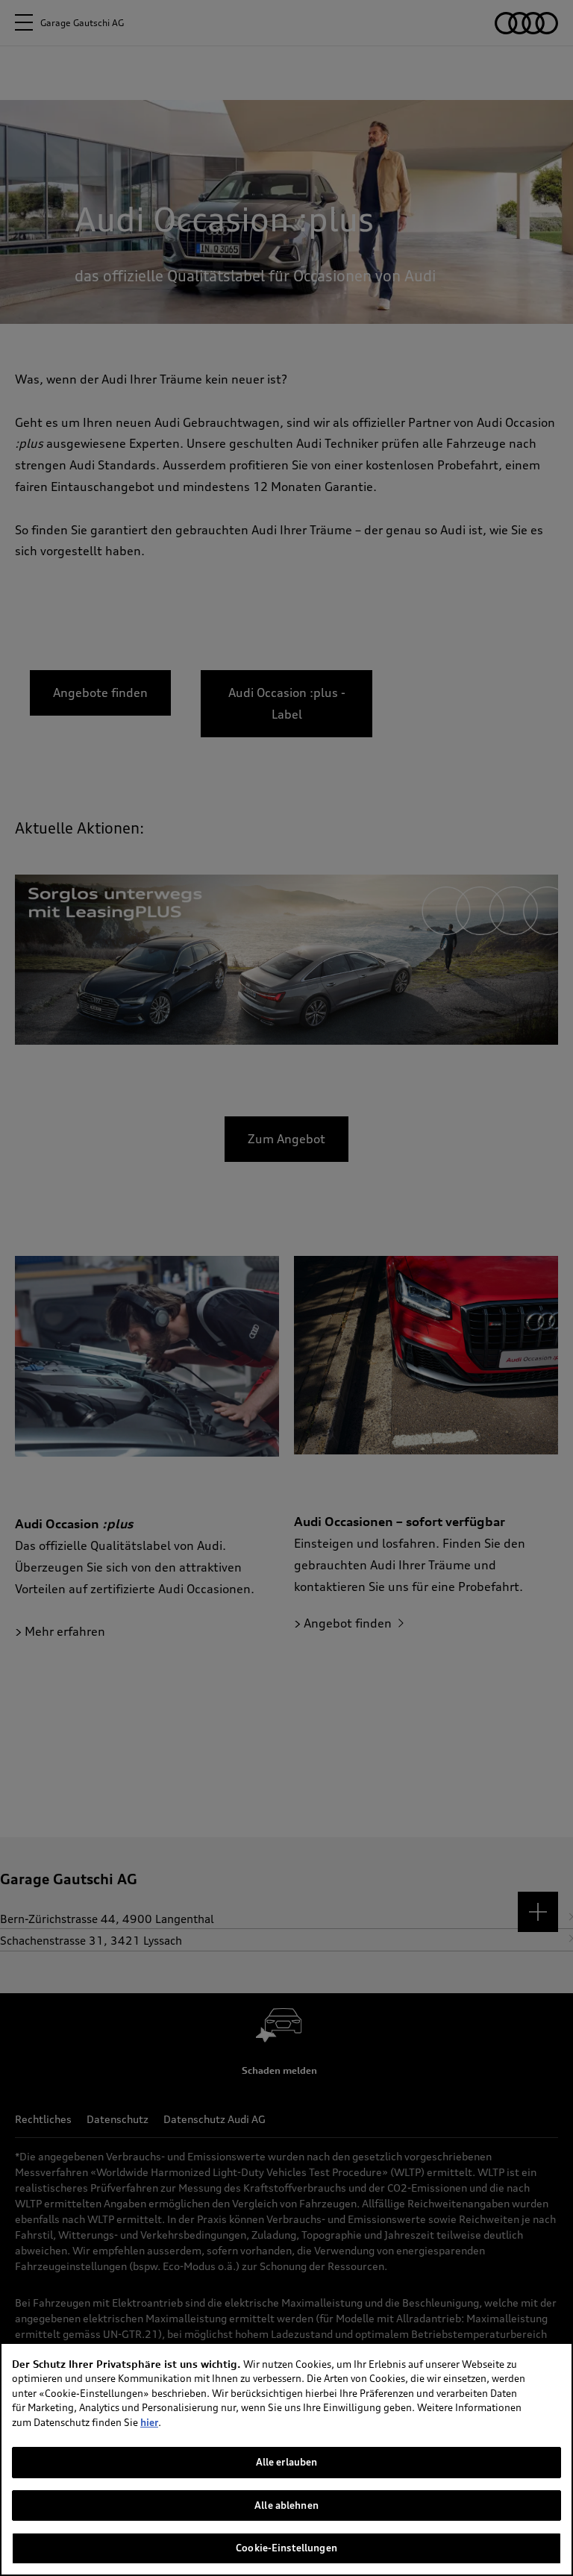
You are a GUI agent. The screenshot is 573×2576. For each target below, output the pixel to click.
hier (149, 2422)
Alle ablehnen (286, 2505)
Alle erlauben (287, 2462)
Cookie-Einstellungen (286, 2548)
